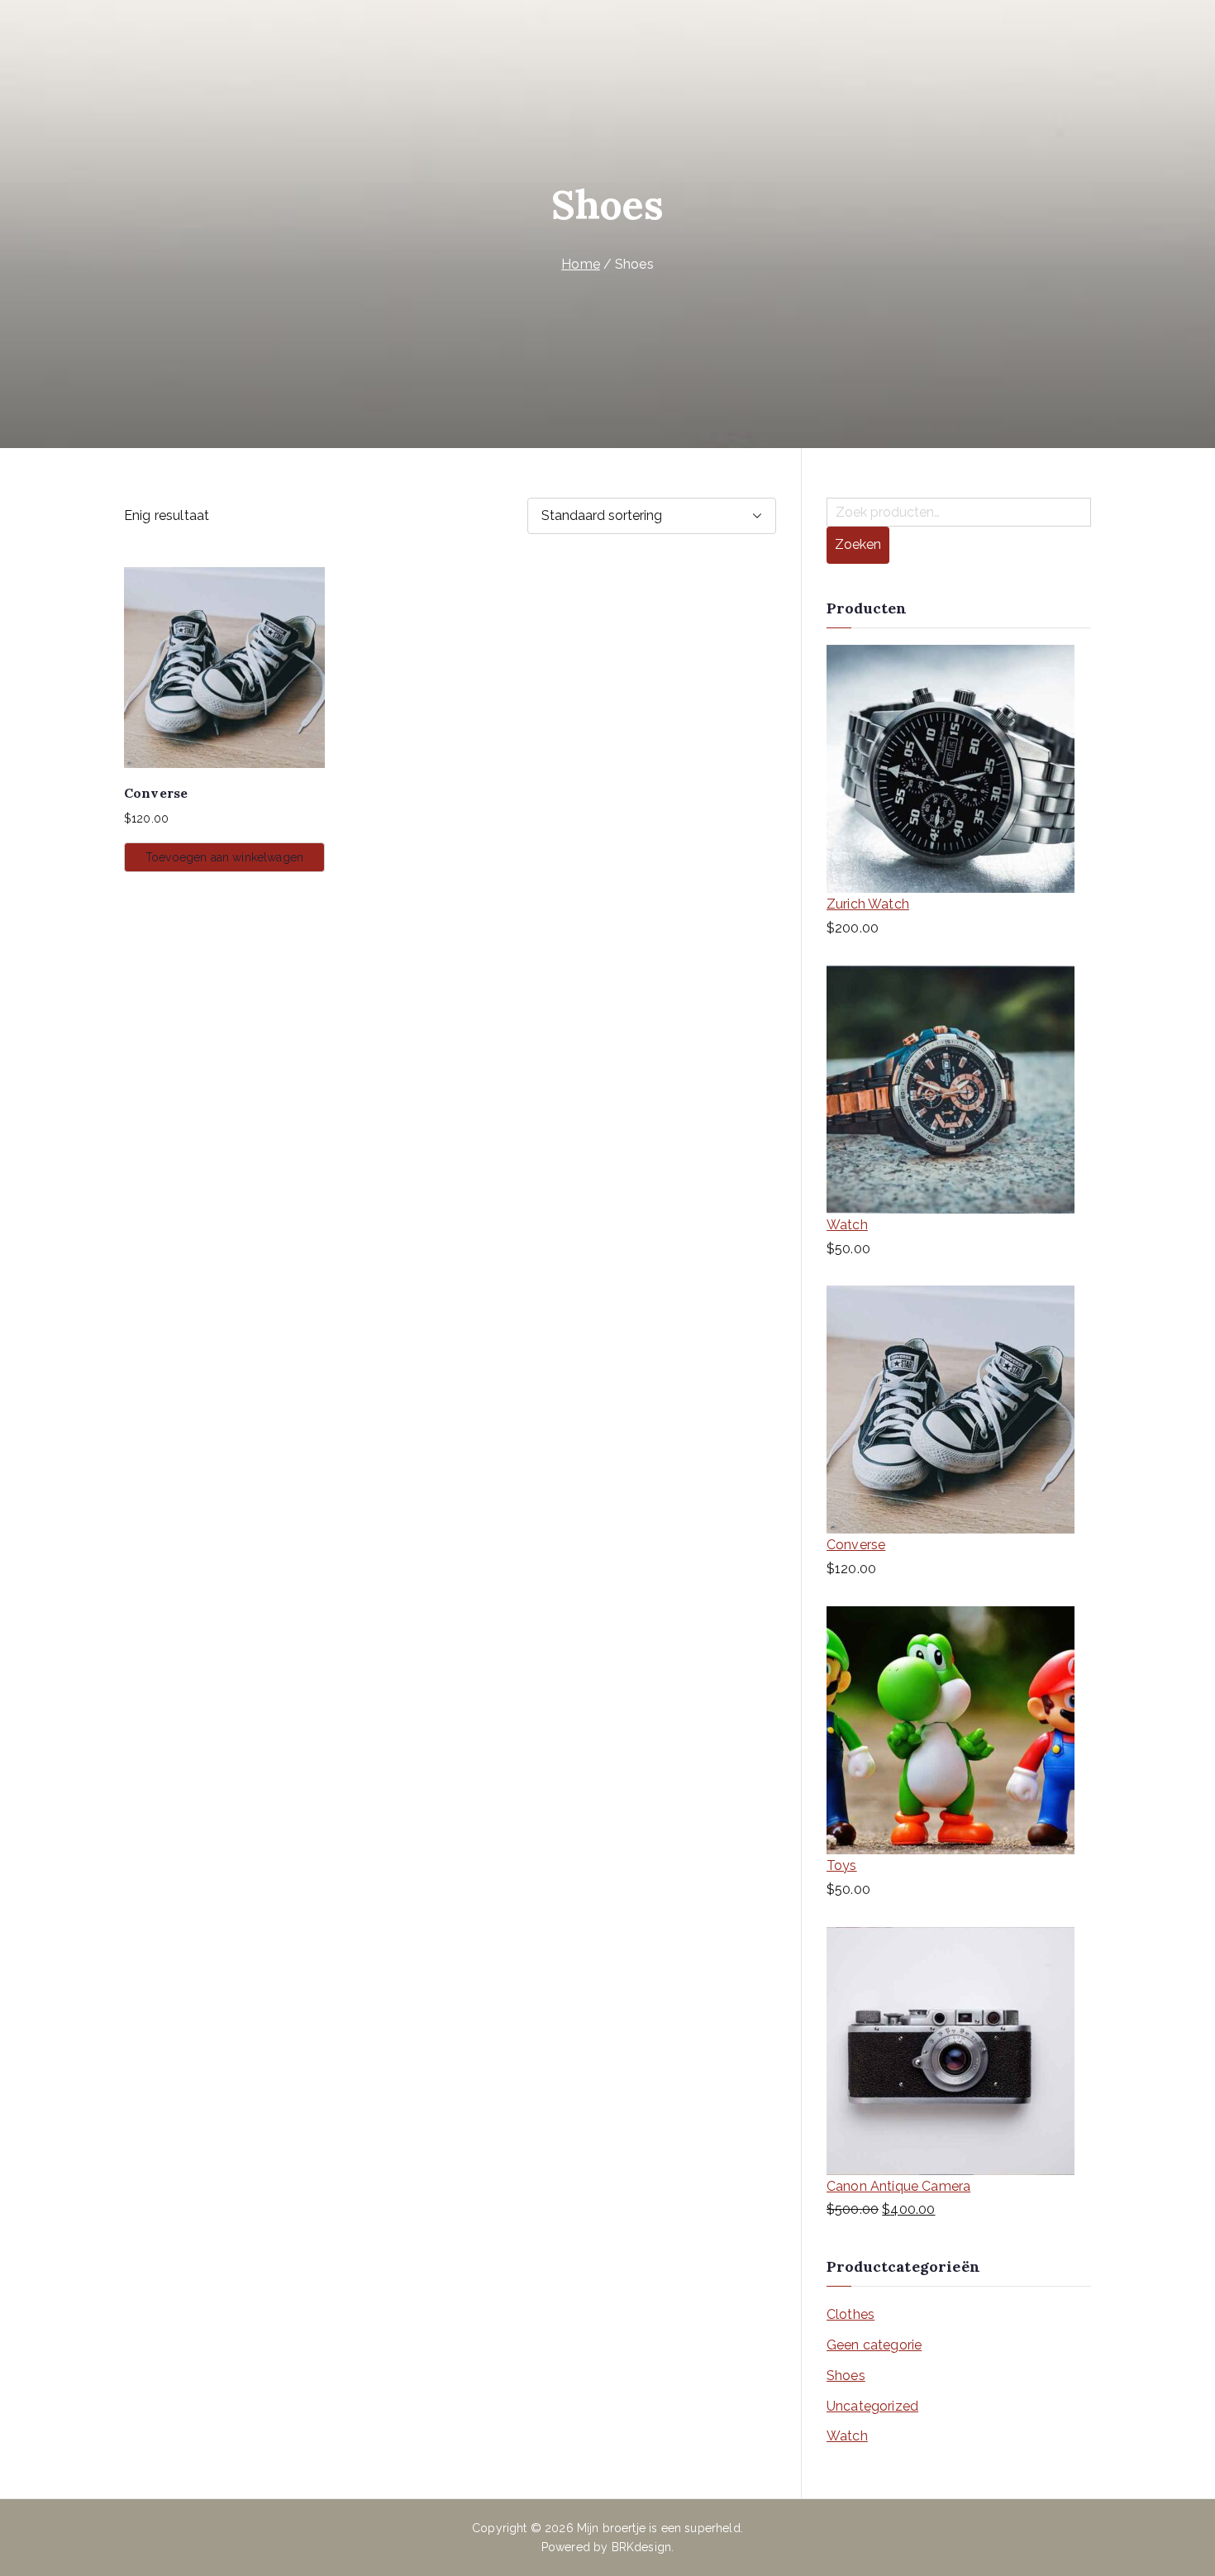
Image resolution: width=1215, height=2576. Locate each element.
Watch (847, 2436)
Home (581, 264)
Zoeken (858, 544)
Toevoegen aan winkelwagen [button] (224, 857)
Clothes (850, 2314)
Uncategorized (872, 2406)
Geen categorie (874, 2345)
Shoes (846, 2376)
